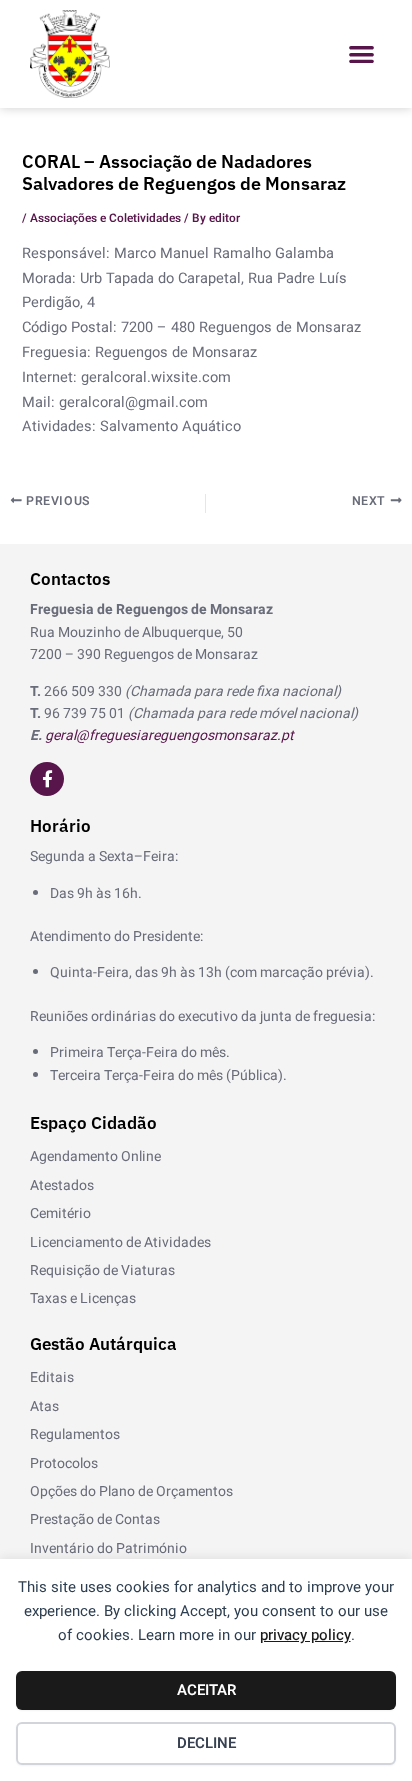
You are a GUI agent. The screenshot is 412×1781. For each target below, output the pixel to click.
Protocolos (64, 1463)
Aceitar (206, 1690)
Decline (206, 1743)
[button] (361, 54)
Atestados (62, 1185)
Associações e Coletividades (105, 218)
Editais (52, 1377)
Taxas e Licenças (83, 1298)
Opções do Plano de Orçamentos (131, 1491)
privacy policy (305, 1635)
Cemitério (60, 1213)
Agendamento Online (95, 1156)
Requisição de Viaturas (102, 1270)
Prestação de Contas (95, 1519)
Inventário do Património (108, 1548)
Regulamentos (75, 1434)
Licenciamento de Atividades (120, 1242)
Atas (44, 1406)
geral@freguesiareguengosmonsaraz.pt (169, 735)
